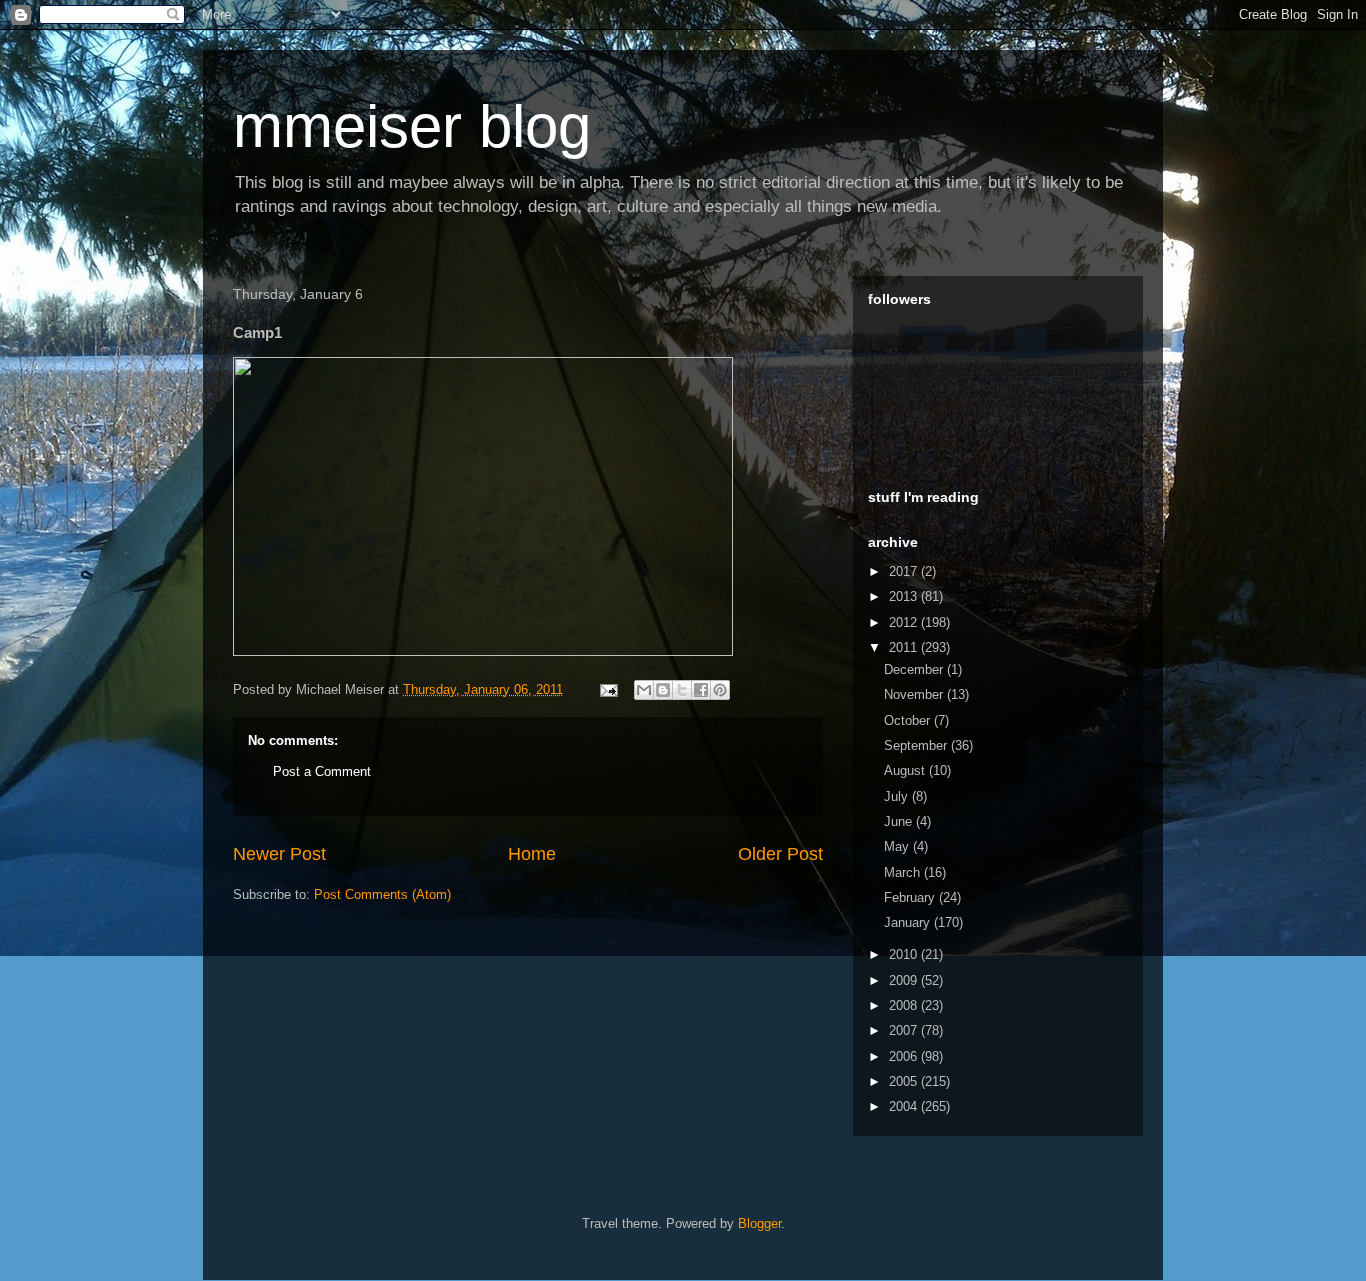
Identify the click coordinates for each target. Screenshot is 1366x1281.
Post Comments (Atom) (382, 894)
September (917, 745)
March (904, 872)
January (909, 922)
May (898, 846)
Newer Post (279, 854)
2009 (905, 980)
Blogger (759, 1223)
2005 (905, 1081)
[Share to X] (682, 690)
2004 (905, 1106)
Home (532, 854)
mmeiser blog (412, 126)
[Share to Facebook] (701, 690)
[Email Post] (607, 689)
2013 (905, 596)
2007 (905, 1030)
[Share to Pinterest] (720, 690)
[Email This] (644, 690)
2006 (905, 1056)
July (898, 796)
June (900, 821)
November (915, 694)
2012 (905, 622)
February (911, 897)
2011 (905, 647)
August (906, 770)
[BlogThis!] (663, 690)
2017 (905, 571)
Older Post (780, 854)
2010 (905, 954)
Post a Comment (322, 771)
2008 (905, 1005)
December (915, 669)
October (909, 720)
